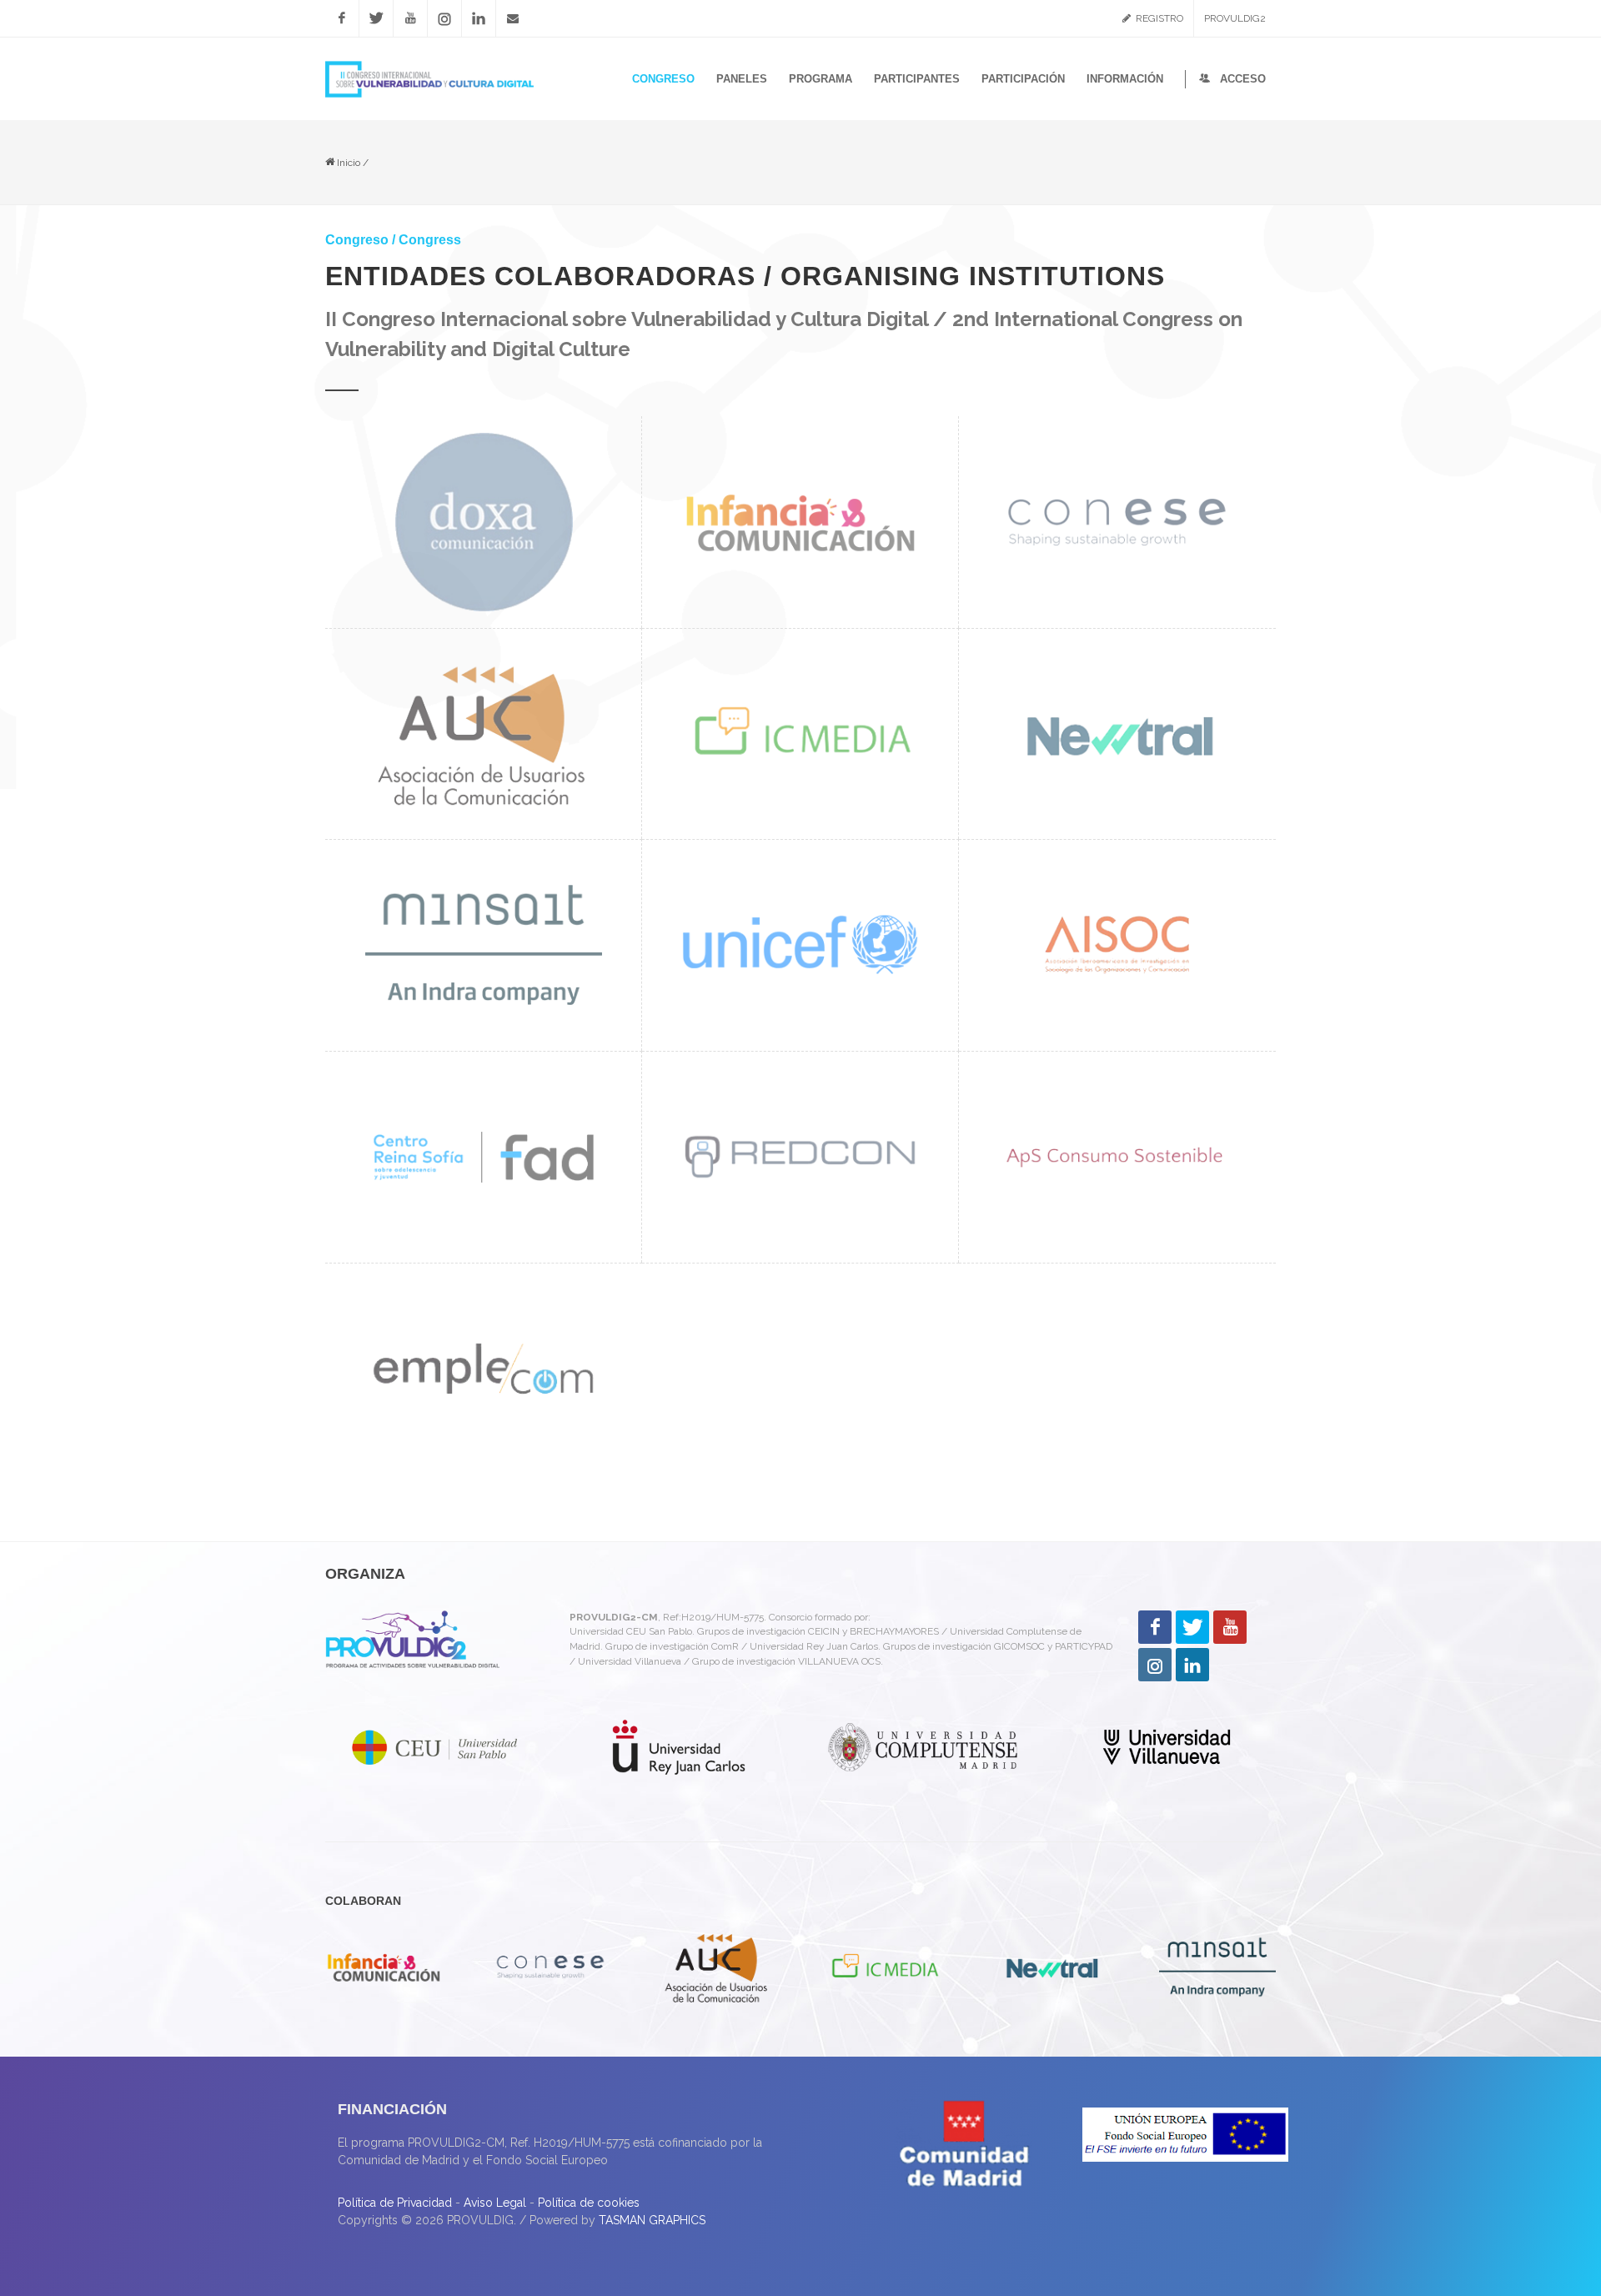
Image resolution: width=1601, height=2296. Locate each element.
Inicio (347, 163)
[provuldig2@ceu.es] (513, 18)
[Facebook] (342, 18)
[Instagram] (444, 18)
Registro (1158, 18)
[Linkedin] (479, 18)
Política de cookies (589, 2203)
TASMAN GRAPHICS (652, 2220)
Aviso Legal (495, 2203)
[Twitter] (376, 18)
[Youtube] (410, 18)
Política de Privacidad (395, 2203)
